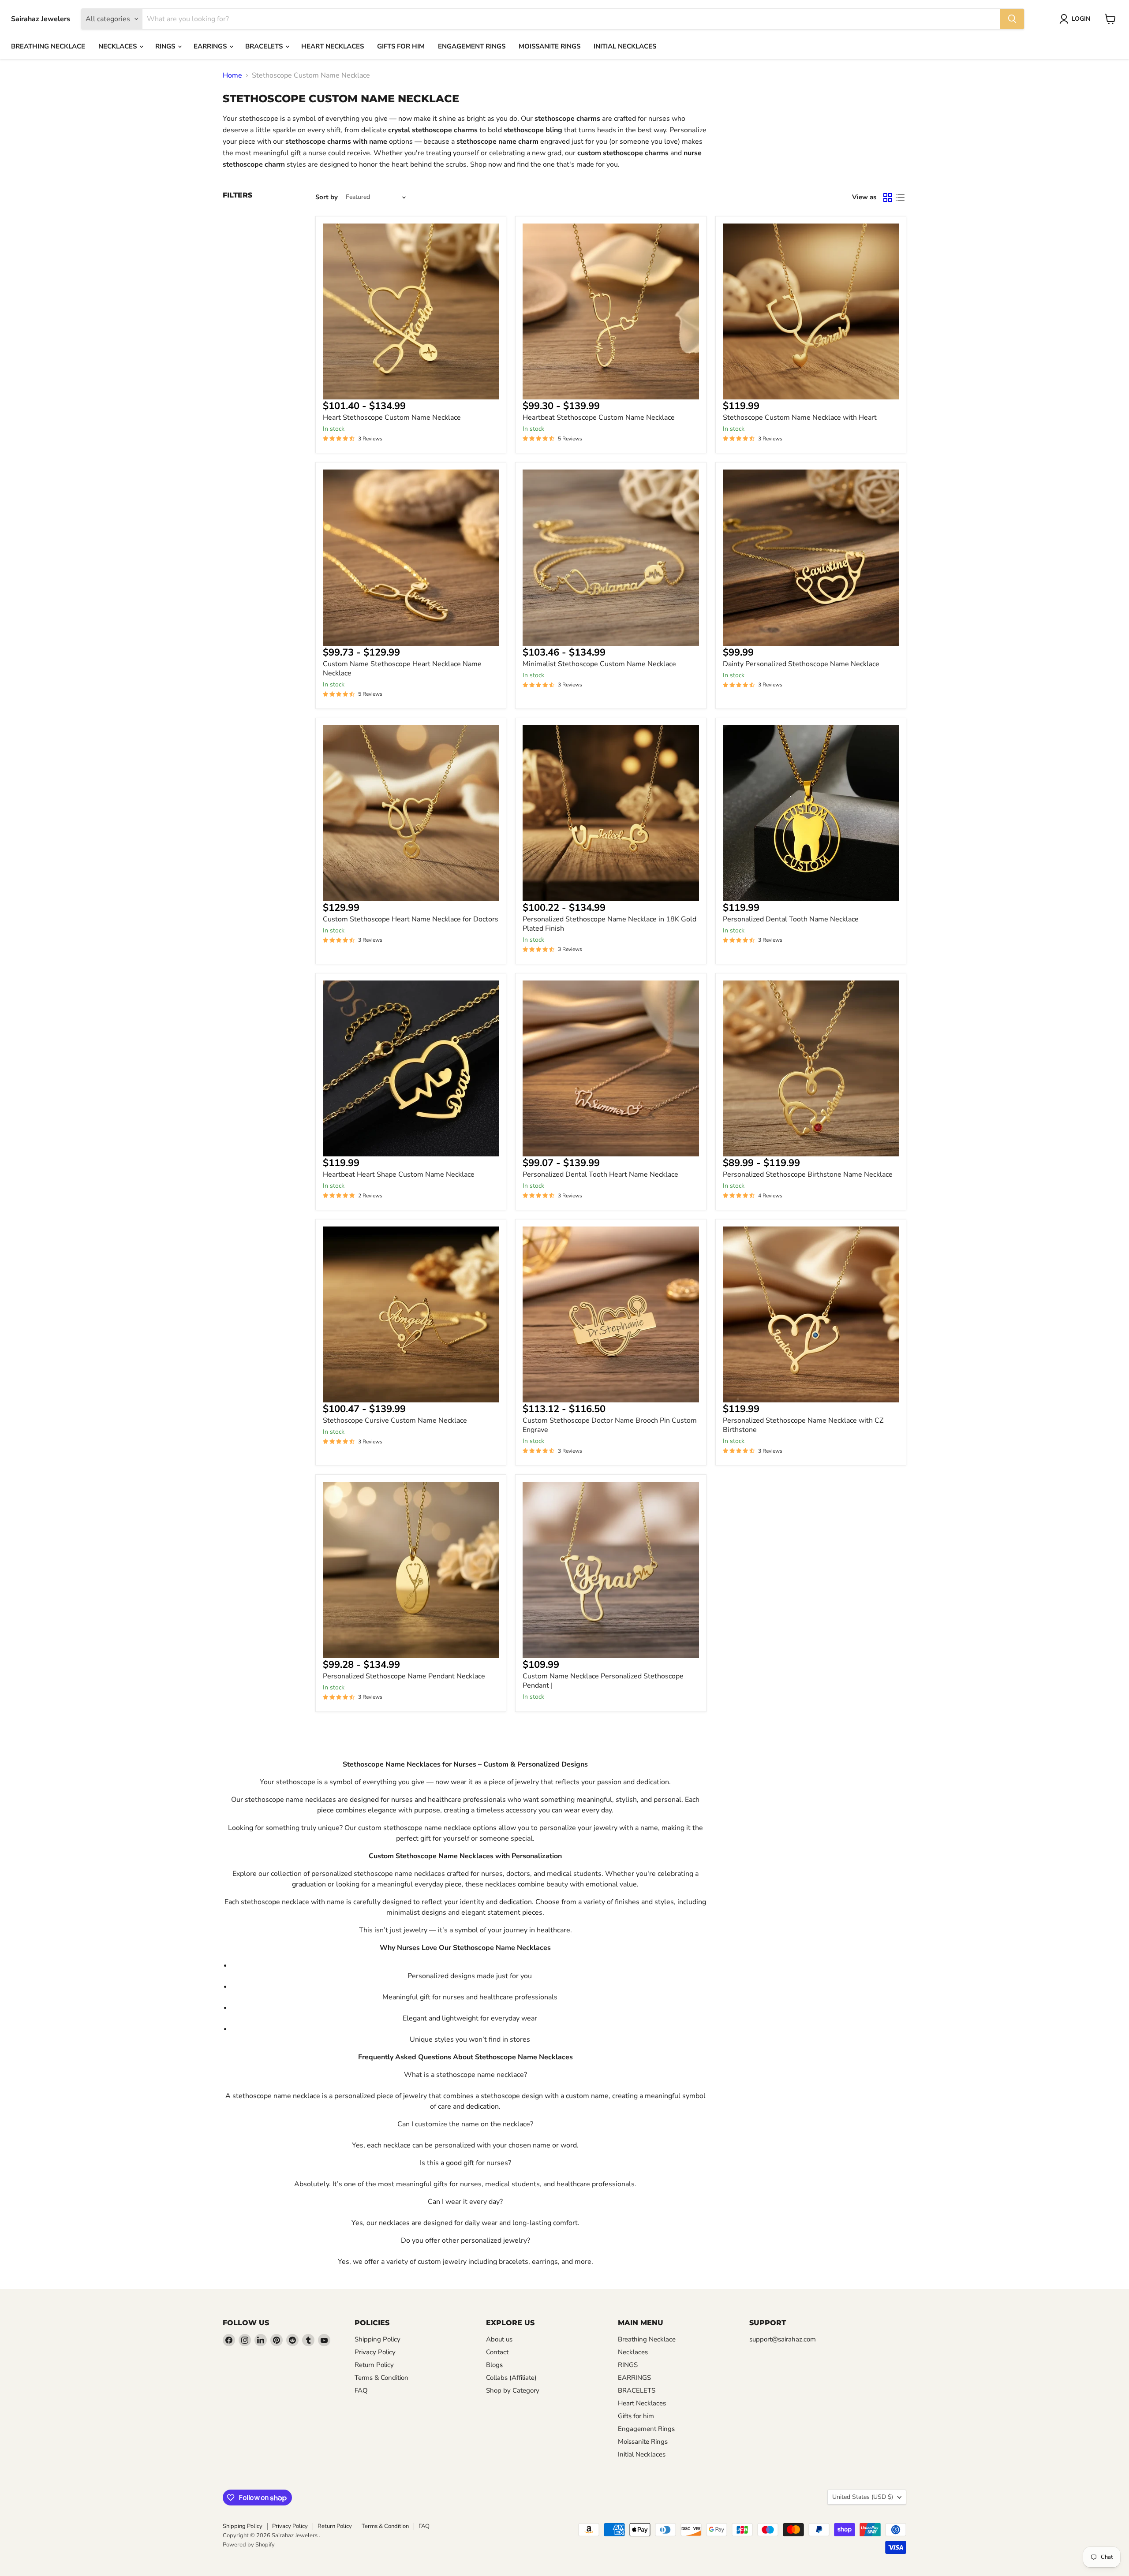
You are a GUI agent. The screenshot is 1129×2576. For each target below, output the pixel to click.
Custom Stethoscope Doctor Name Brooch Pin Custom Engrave (610, 1425)
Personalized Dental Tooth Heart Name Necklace (600, 1174)
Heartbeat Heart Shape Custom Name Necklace (399, 1174)
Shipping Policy (378, 2339)
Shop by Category (513, 2390)
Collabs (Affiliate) (511, 2378)
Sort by (327, 197)
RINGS (166, 46)
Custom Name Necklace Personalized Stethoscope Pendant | (603, 1681)
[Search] (1012, 19)
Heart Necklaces (333, 46)
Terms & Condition (381, 2378)
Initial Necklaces (625, 46)
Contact (497, 2352)
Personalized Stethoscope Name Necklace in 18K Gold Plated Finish (609, 924)
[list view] (900, 198)
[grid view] (888, 198)
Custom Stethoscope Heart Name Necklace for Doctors (411, 919)
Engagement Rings (472, 46)
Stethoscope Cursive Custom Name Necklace (395, 1420)
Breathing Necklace (48, 46)
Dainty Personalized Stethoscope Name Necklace (801, 664)
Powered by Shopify (249, 2545)
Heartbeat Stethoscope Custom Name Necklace (599, 418)
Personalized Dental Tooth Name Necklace (791, 919)
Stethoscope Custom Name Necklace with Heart (800, 418)
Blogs (494, 2365)
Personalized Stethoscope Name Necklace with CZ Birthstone (803, 1425)
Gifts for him (401, 46)
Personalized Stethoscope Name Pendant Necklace (404, 1676)
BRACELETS (265, 46)
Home (232, 75)
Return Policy (374, 2365)
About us (499, 2339)
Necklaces (118, 46)
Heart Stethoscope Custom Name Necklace (392, 418)
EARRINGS (211, 46)
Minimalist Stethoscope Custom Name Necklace (599, 664)
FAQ (361, 2390)
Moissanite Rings (550, 46)
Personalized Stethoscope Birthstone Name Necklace (808, 1174)
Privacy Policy (375, 2352)
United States (863, 2497)
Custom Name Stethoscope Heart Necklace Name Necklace (402, 669)
